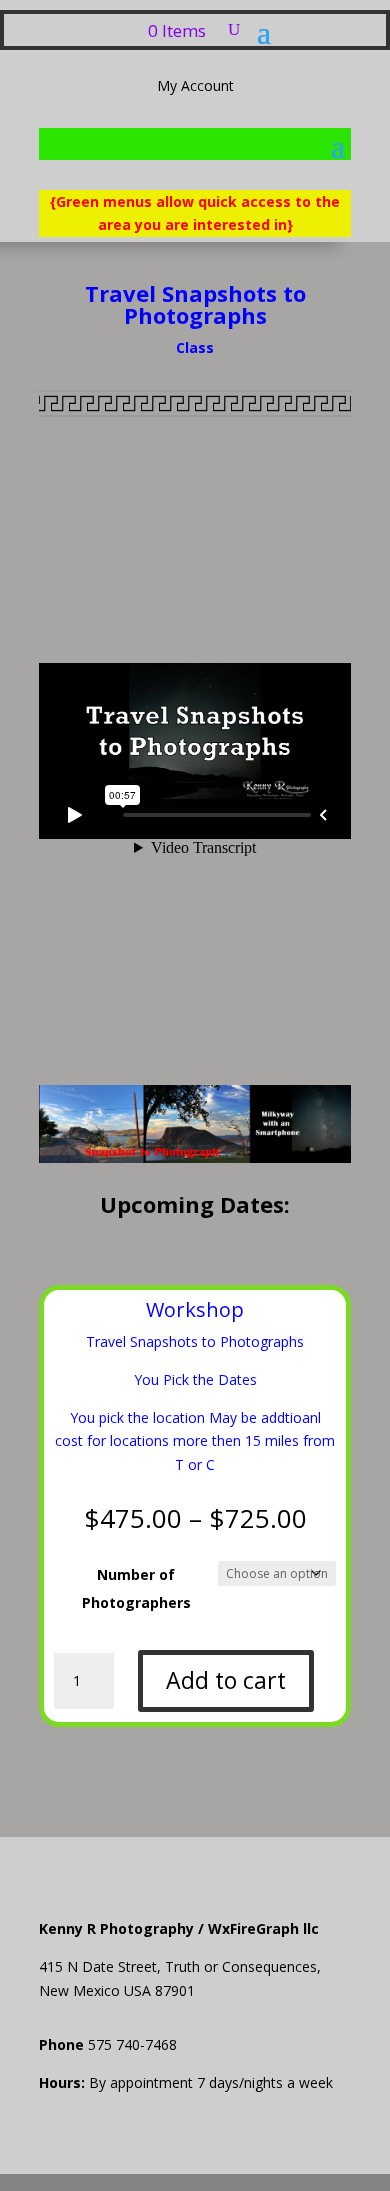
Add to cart (226, 1680)
